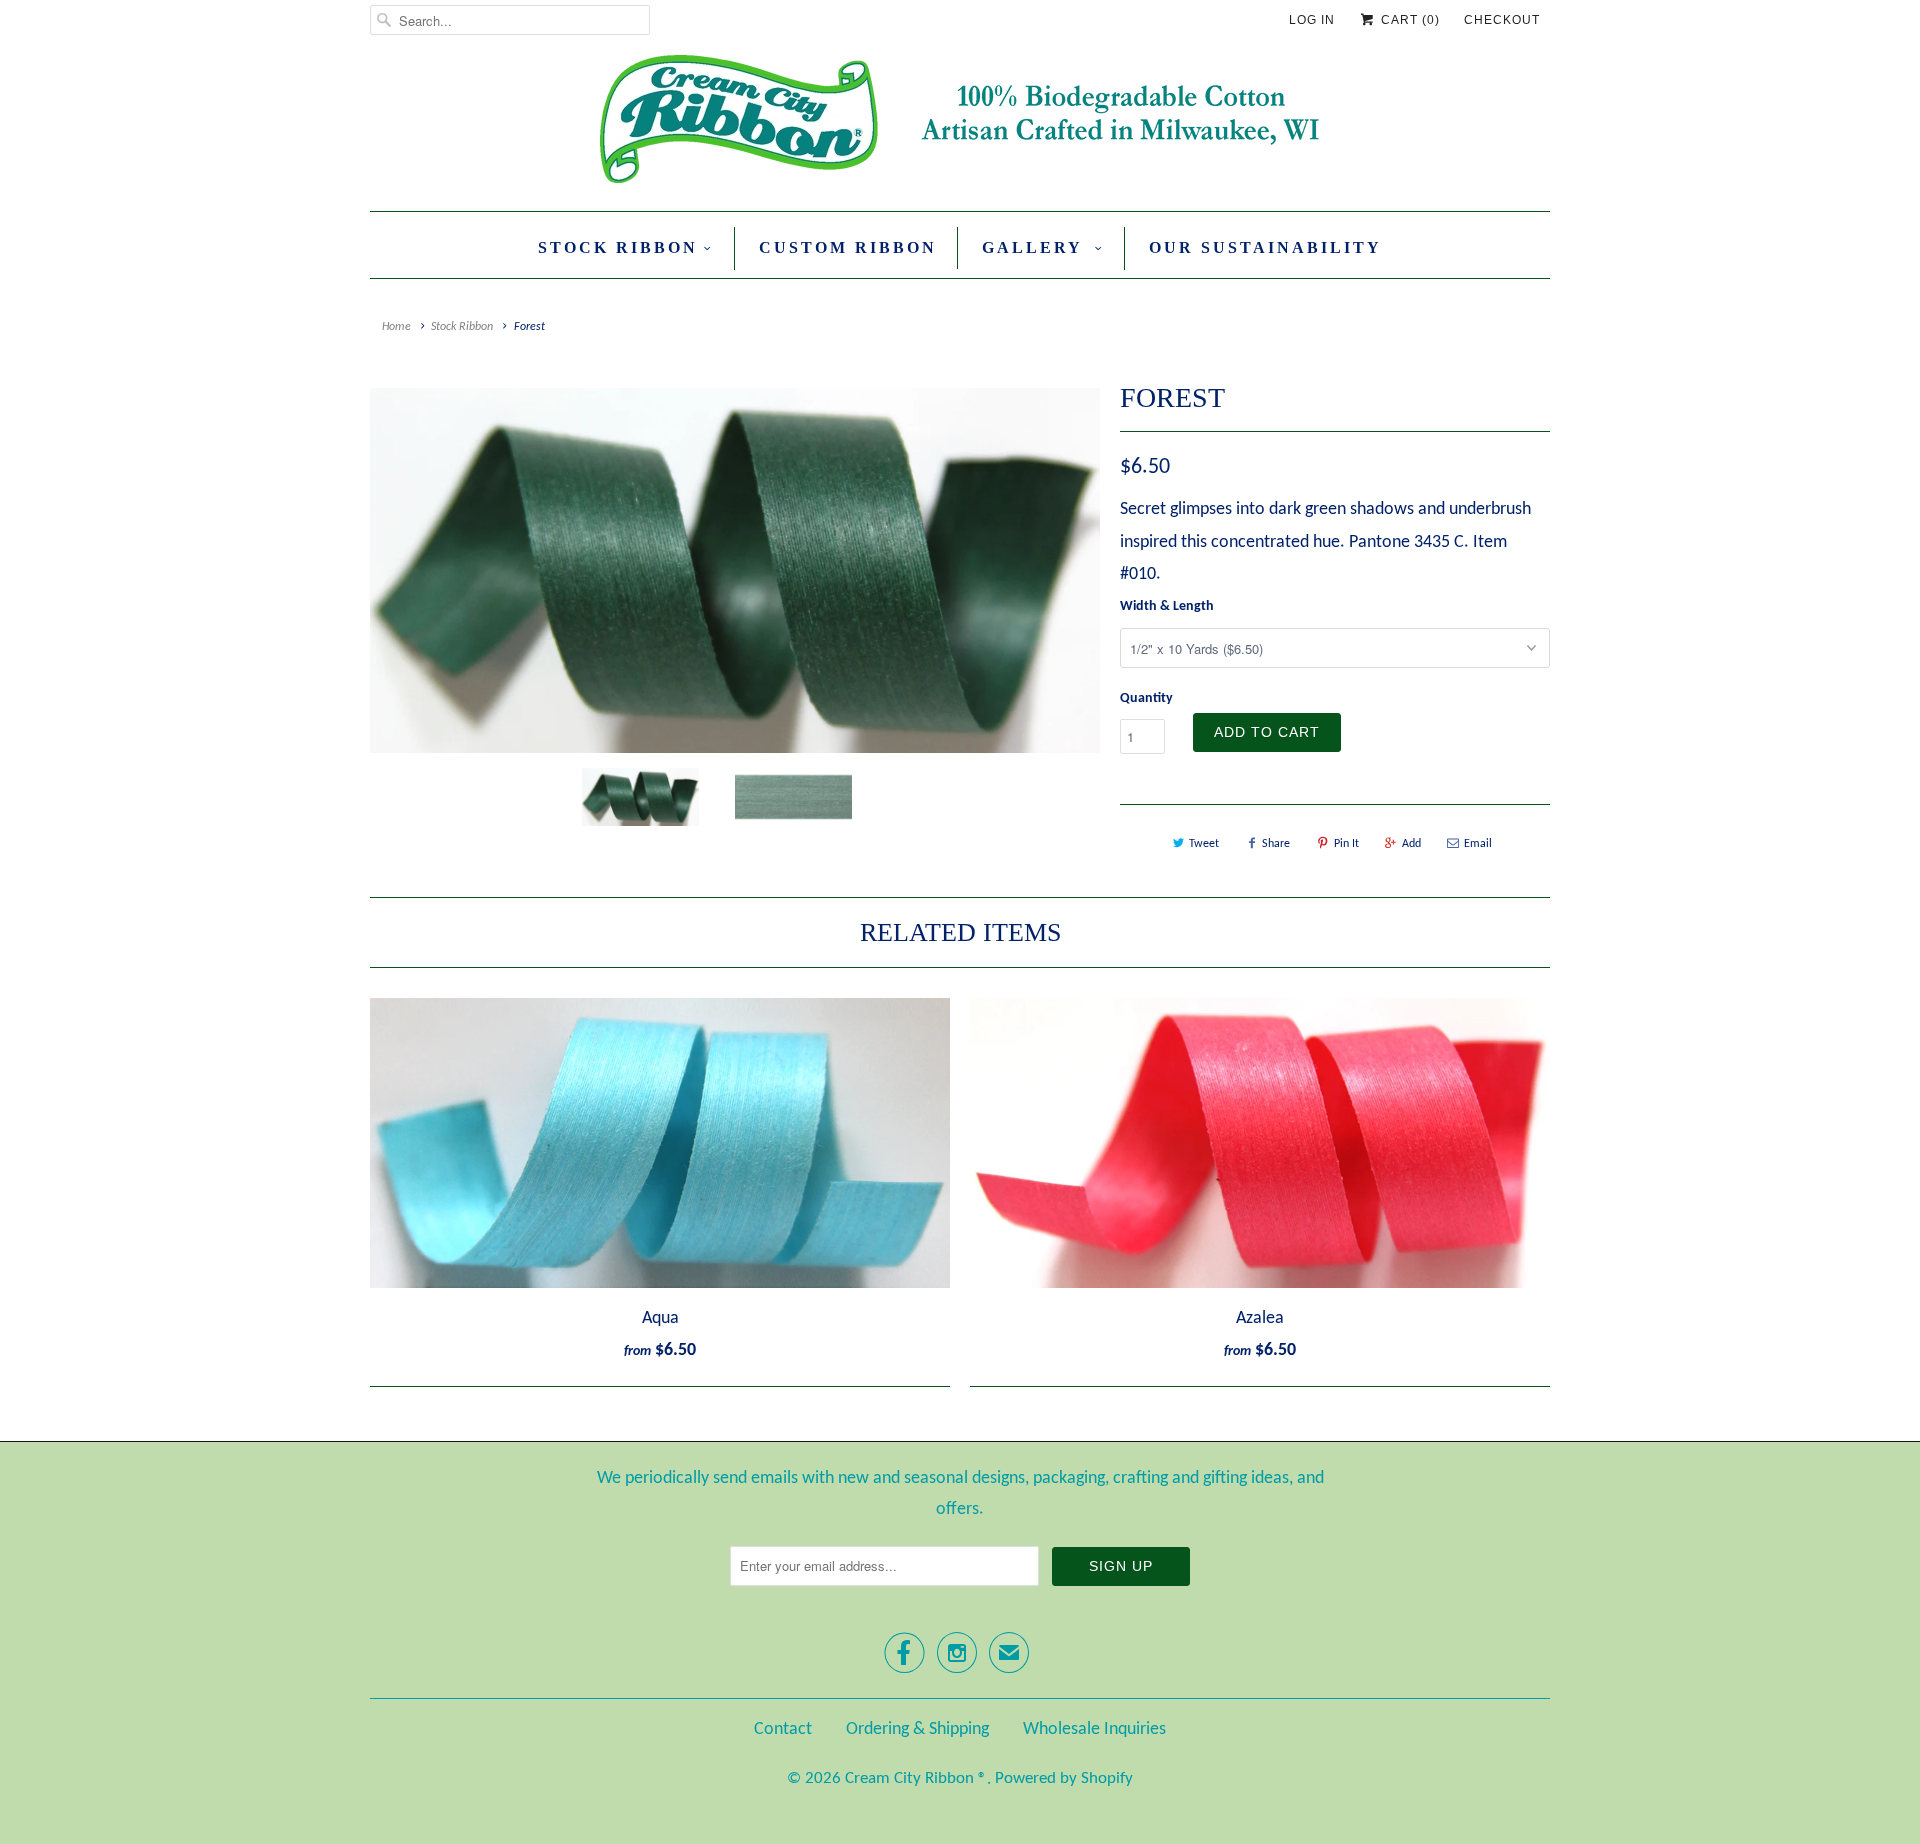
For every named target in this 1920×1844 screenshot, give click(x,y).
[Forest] (735, 570)
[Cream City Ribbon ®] (960, 123)
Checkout (1502, 20)
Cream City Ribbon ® (916, 1778)
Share (1276, 844)
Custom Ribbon (848, 247)
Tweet (1204, 844)
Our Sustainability (1265, 247)
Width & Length (1167, 606)
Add (1411, 844)
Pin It (1346, 844)
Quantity (1146, 698)
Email (1478, 844)
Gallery (1035, 247)
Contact (783, 1729)
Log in (1312, 20)
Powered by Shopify (1064, 1778)
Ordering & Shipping (917, 1729)
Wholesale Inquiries (1094, 1729)
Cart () (1408, 20)
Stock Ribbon (618, 247)
